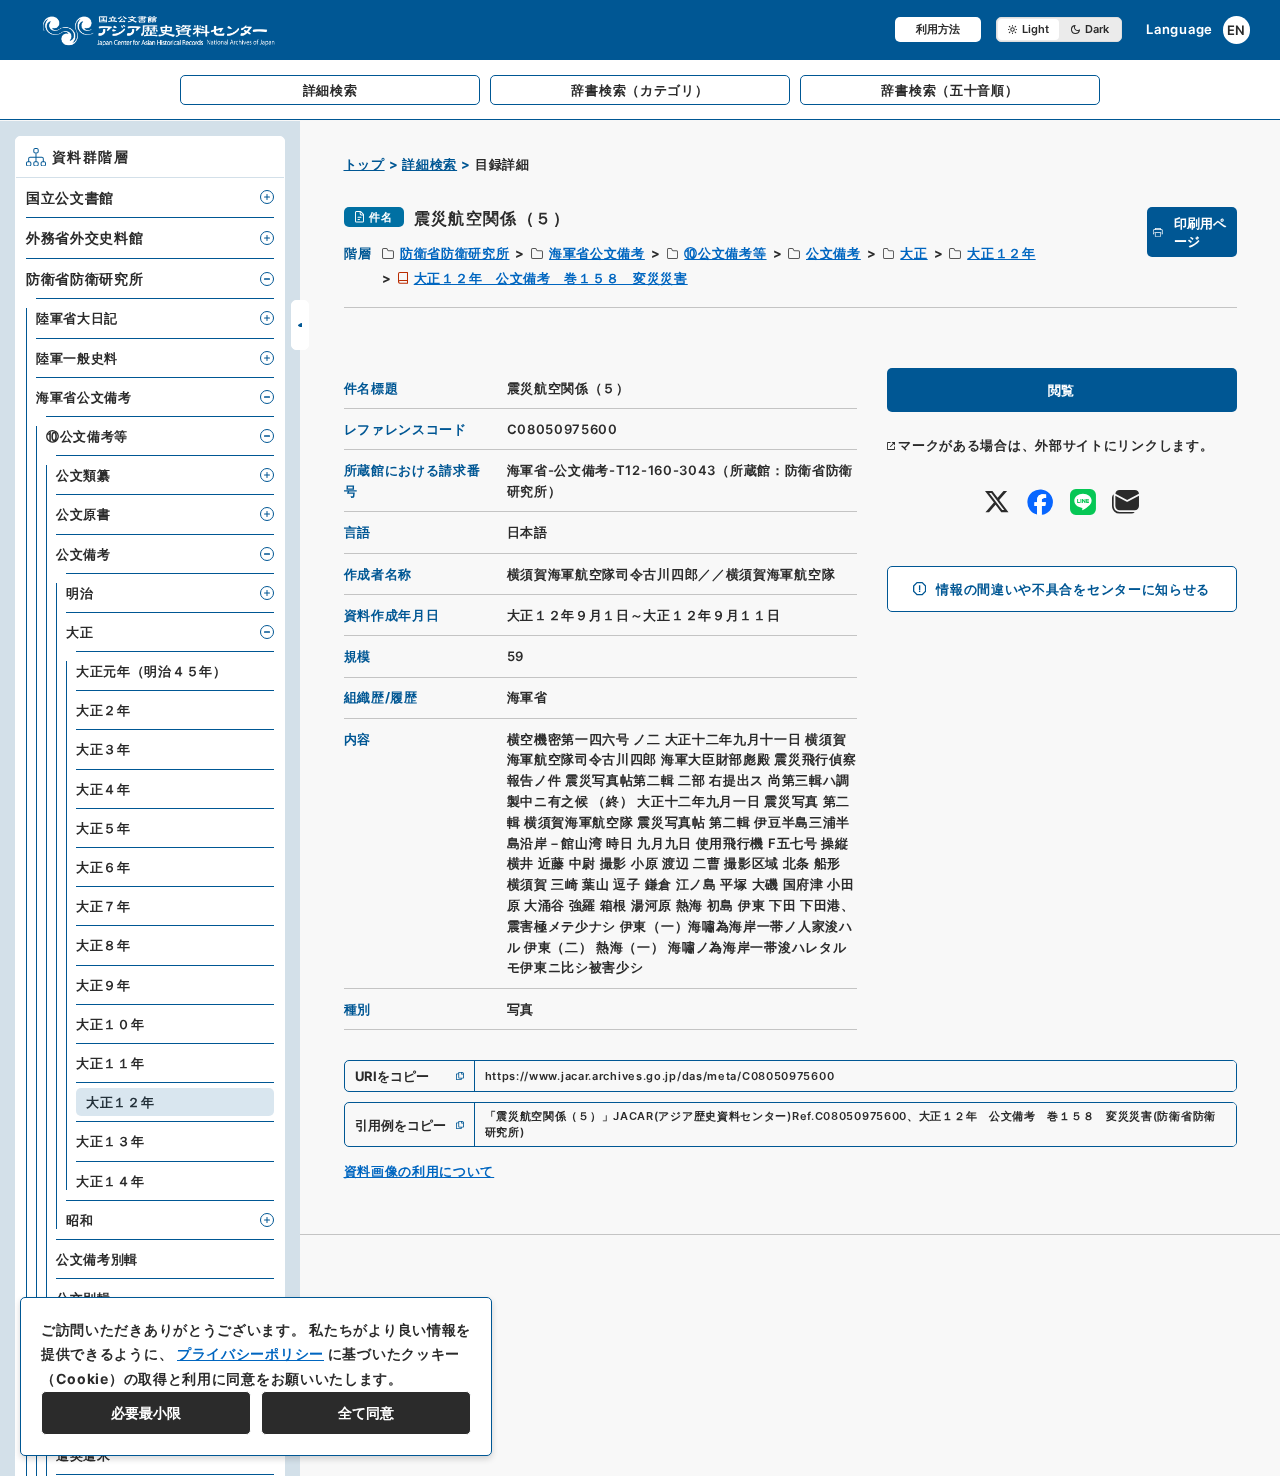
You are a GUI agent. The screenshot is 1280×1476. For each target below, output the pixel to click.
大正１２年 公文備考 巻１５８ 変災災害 (551, 278)
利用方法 (938, 29)
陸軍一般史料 (77, 358)
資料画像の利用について (419, 1171)
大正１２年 (1001, 253)
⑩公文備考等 (725, 253)
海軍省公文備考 (597, 253)
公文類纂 (83, 475)
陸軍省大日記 (77, 318)
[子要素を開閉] (267, 197)
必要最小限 (146, 1412)
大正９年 (103, 985)
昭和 (79, 1220)
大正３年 (103, 749)
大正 (913, 253)
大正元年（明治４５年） (151, 671)
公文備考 (833, 253)
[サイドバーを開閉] (300, 325)
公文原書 (83, 514)
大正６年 (103, 867)
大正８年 (103, 945)
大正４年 (103, 789)
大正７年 (103, 906)
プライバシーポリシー (250, 1353)
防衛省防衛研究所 (455, 253)
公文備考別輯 (97, 1259)
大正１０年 (110, 1024)
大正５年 (103, 828)
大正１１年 (110, 1063)
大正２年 (103, 710)
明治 (79, 593)
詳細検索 (429, 164)
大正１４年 (110, 1181)
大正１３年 (110, 1141)
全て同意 (366, 1412)
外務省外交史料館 (85, 237)
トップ (364, 164)
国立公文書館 (70, 197)
